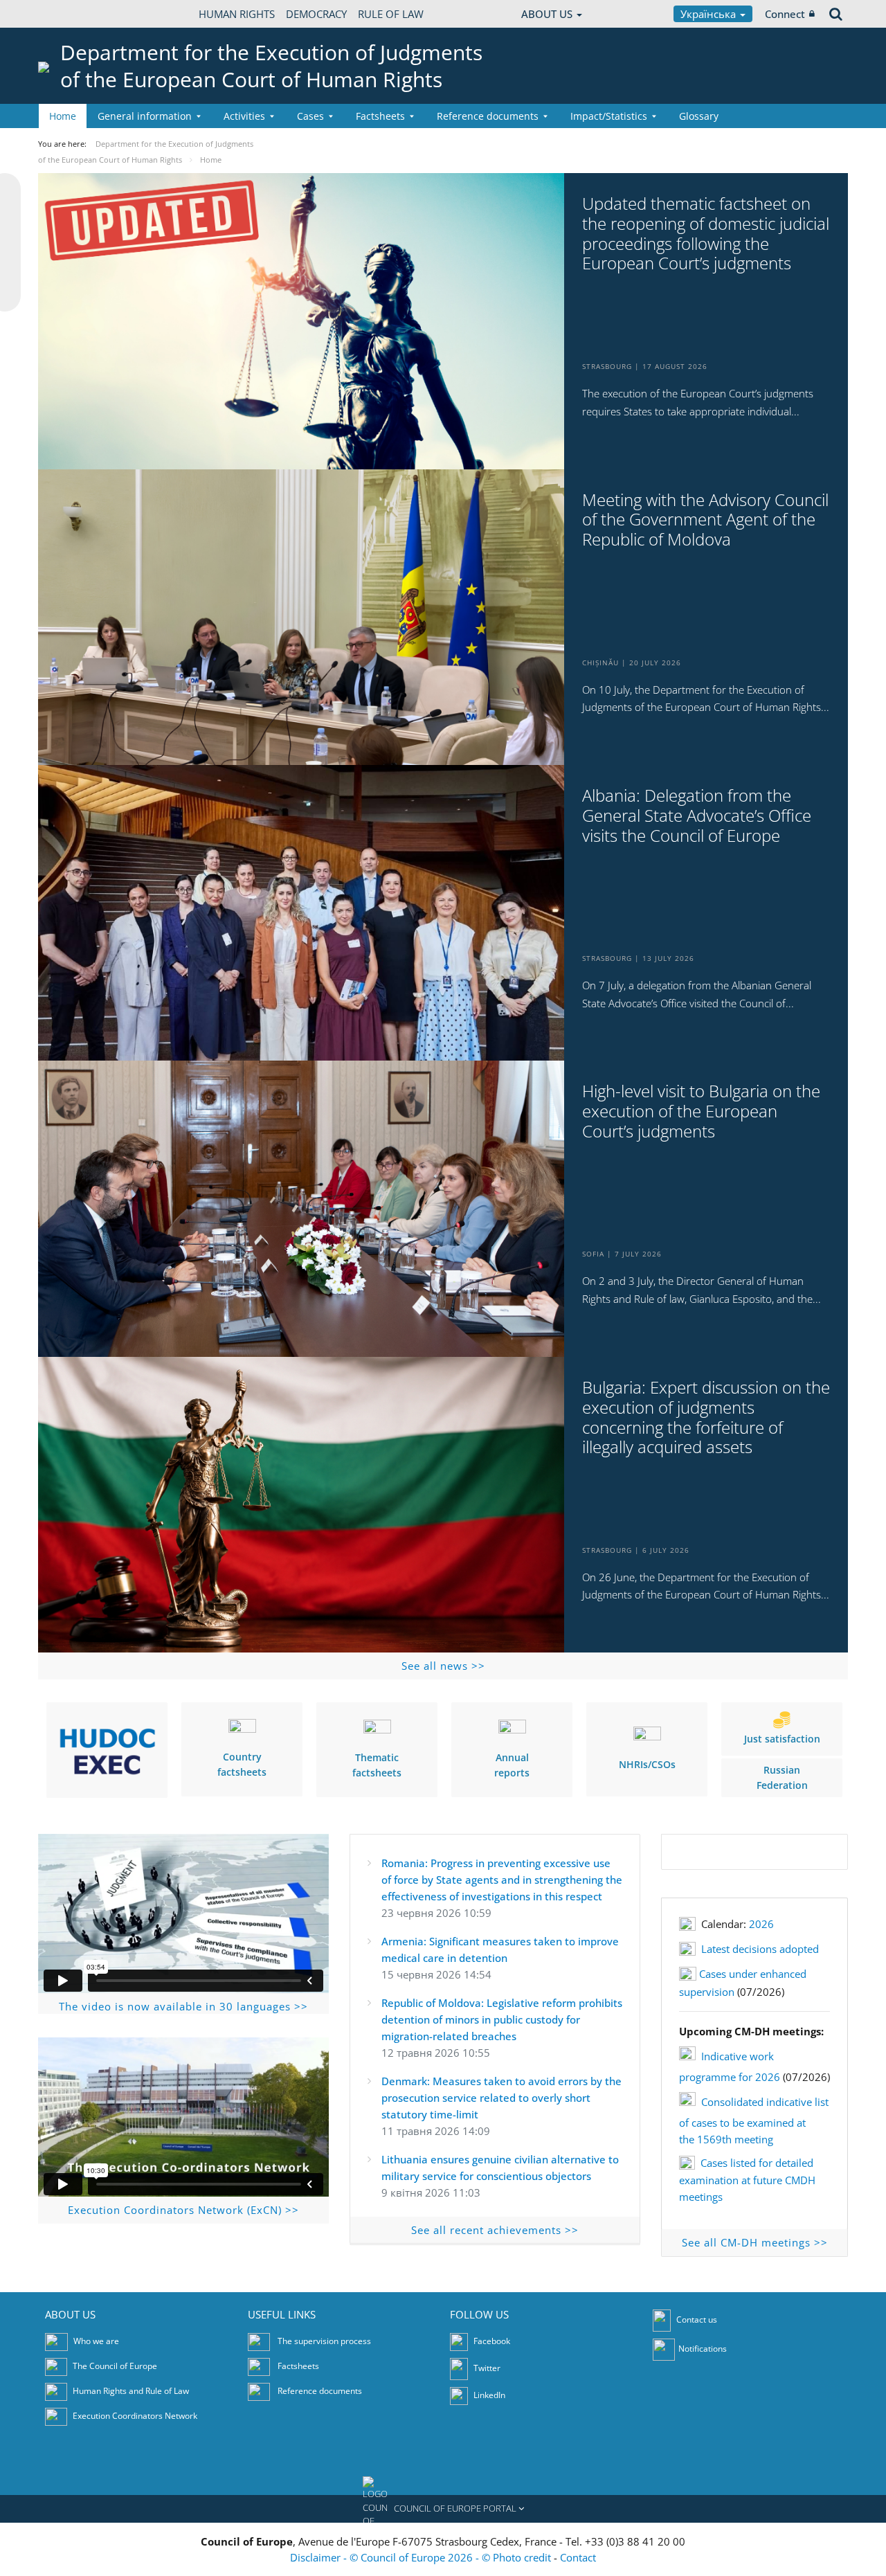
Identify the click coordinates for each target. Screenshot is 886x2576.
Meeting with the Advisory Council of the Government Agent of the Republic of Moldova (705, 520)
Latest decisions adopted (760, 1949)
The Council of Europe (115, 2366)
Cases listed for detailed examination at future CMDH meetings (747, 2180)
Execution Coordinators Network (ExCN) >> (183, 2210)
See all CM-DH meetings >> (755, 2242)
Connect (785, 14)
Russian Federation (782, 1777)
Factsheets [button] (380, 116)
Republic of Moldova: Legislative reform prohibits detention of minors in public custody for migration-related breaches (502, 2019)
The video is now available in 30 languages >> (183, 2006)
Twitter (486, 2368)
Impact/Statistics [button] (609, 116)
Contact (578, 2557)
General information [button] (145, 116)
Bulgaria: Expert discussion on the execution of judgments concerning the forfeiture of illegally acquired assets (706, 1417)
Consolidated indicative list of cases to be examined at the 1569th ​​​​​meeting (754, 2120)
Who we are (96, 2341)
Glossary (699, 116)
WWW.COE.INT (73, 14)
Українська (709, 14)
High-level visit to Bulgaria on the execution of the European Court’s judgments (701, 1111)
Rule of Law (391, 14)
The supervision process (324, 2341)
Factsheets (298, 2366)
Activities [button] (244, 116)
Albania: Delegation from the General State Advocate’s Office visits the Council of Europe (697, 816)
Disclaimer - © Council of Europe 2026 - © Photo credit (422, 2557)
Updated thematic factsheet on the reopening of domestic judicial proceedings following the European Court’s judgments (706, 234)
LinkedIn (488, 2395)
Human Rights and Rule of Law (131, 2391)
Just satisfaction (782, 1739)
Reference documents (320, 2391)
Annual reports (512, 1765)
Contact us (697, 2320)
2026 (761, 1924)
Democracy (316, 14)
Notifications (703, 2349)
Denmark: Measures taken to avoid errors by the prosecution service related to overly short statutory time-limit (501, 2098)
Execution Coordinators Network (135, 2416)
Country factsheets (242, 1764)
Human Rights (237, 14)
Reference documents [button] (488, 116)
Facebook (491, 2341)
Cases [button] (310, 116)
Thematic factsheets (377, 1765)
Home (63, 116)
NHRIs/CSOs (647, 1764)
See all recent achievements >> (495, 2230)
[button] (443, 2509)
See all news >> (443, 1666)
